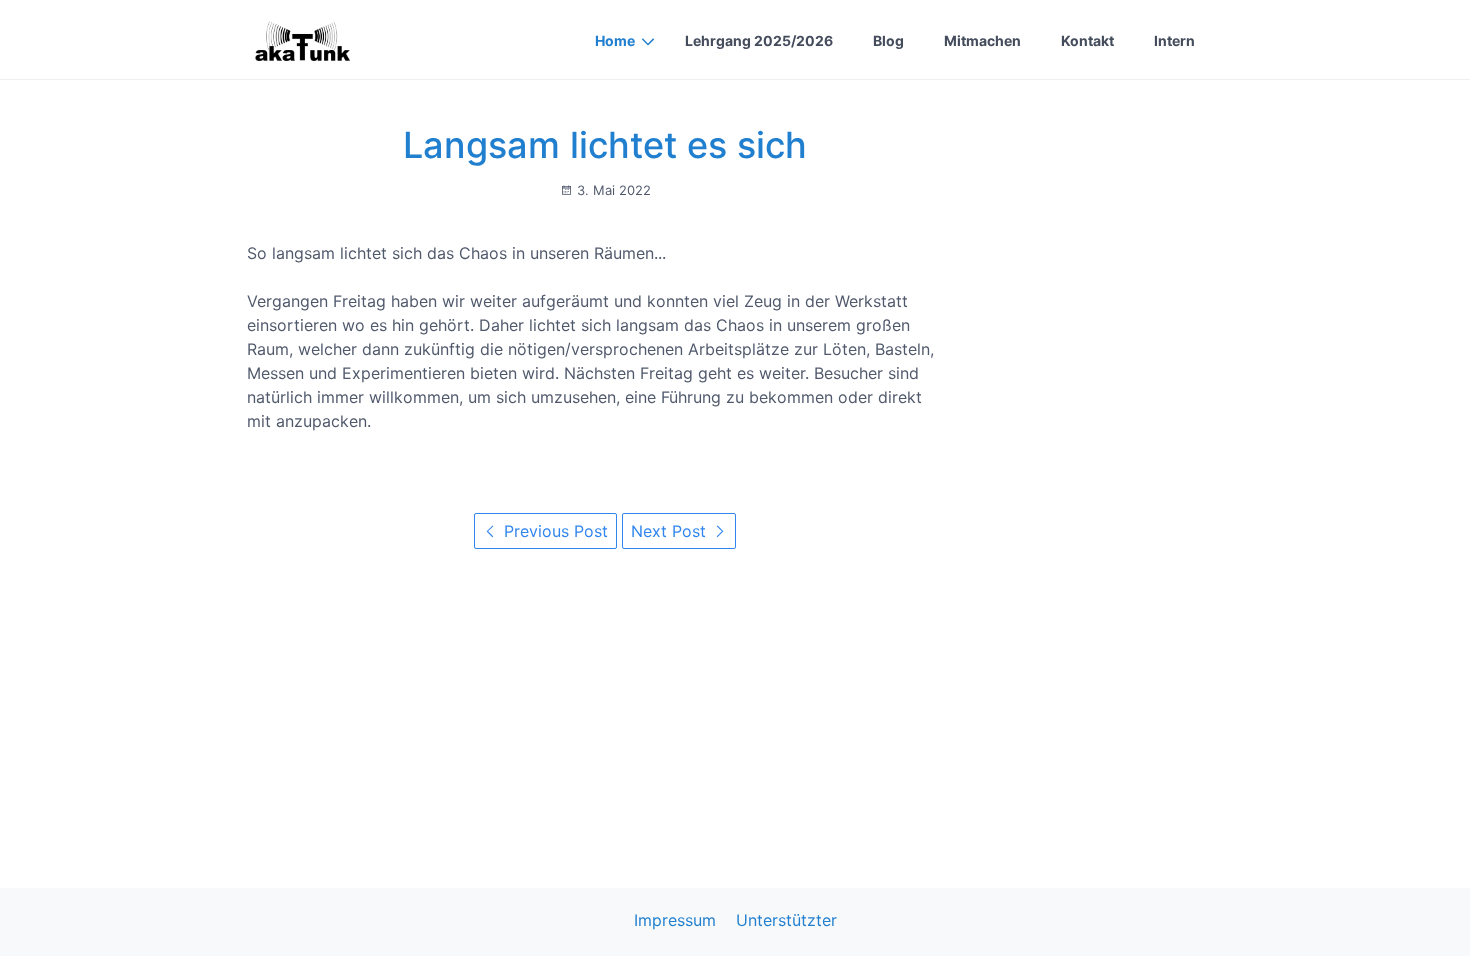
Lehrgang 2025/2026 (759, 40)
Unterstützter (786, 920)
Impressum (675, 920)
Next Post (671, 531)
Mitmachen (982, 40)
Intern (1174, 40)
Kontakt (1087, 40)
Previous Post (553, 531)
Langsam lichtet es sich (605, 145)
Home (615, 40)
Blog (888, 40)
